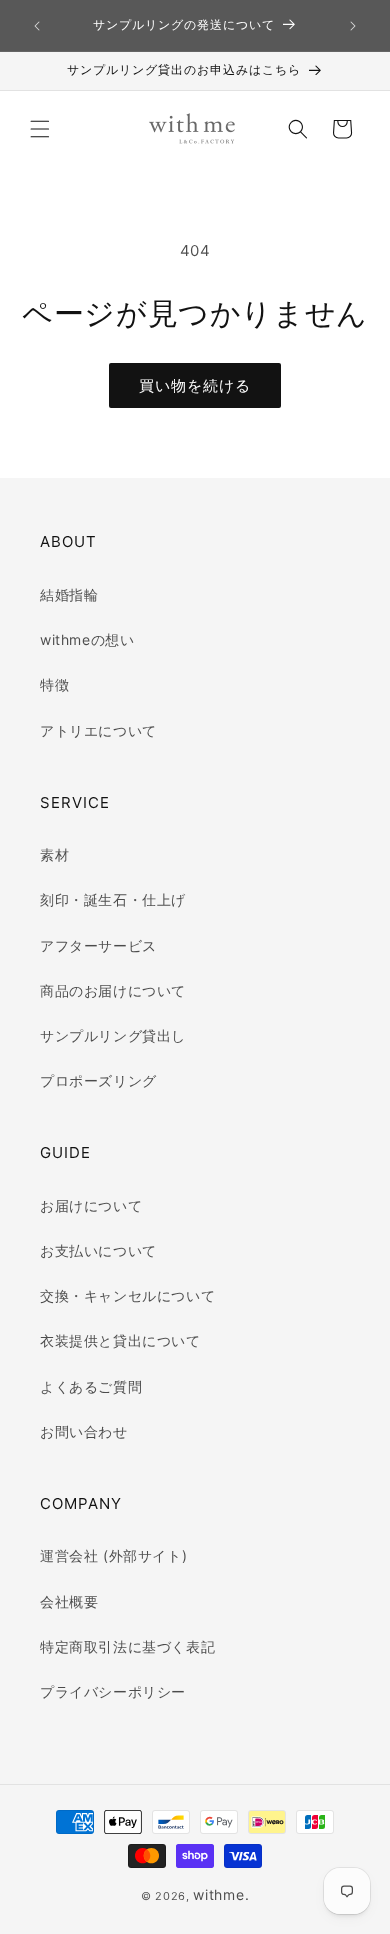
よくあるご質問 (91, 1386)
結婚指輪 (69, 594)
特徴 (54, 684)
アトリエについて (98, 730)
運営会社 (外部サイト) (113, 1555)
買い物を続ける (195, 385)
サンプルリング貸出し (113, 1035)
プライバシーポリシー (113, 1691)
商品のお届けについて (113, 990)
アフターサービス (98, 945)
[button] (40, 129)
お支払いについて (98, 1250)
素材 (54, 854)
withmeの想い (87, 639)
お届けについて (91, 1205)
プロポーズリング (98, 1080)
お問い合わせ (84, 1431)
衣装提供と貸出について (120, 1340)
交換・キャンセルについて (127, 1295)
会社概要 (69, 1601)
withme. (221, 1894)
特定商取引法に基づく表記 (127, 1646)
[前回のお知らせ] (37, 26)
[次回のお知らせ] (353, 26)
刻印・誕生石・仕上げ (113, 899)
